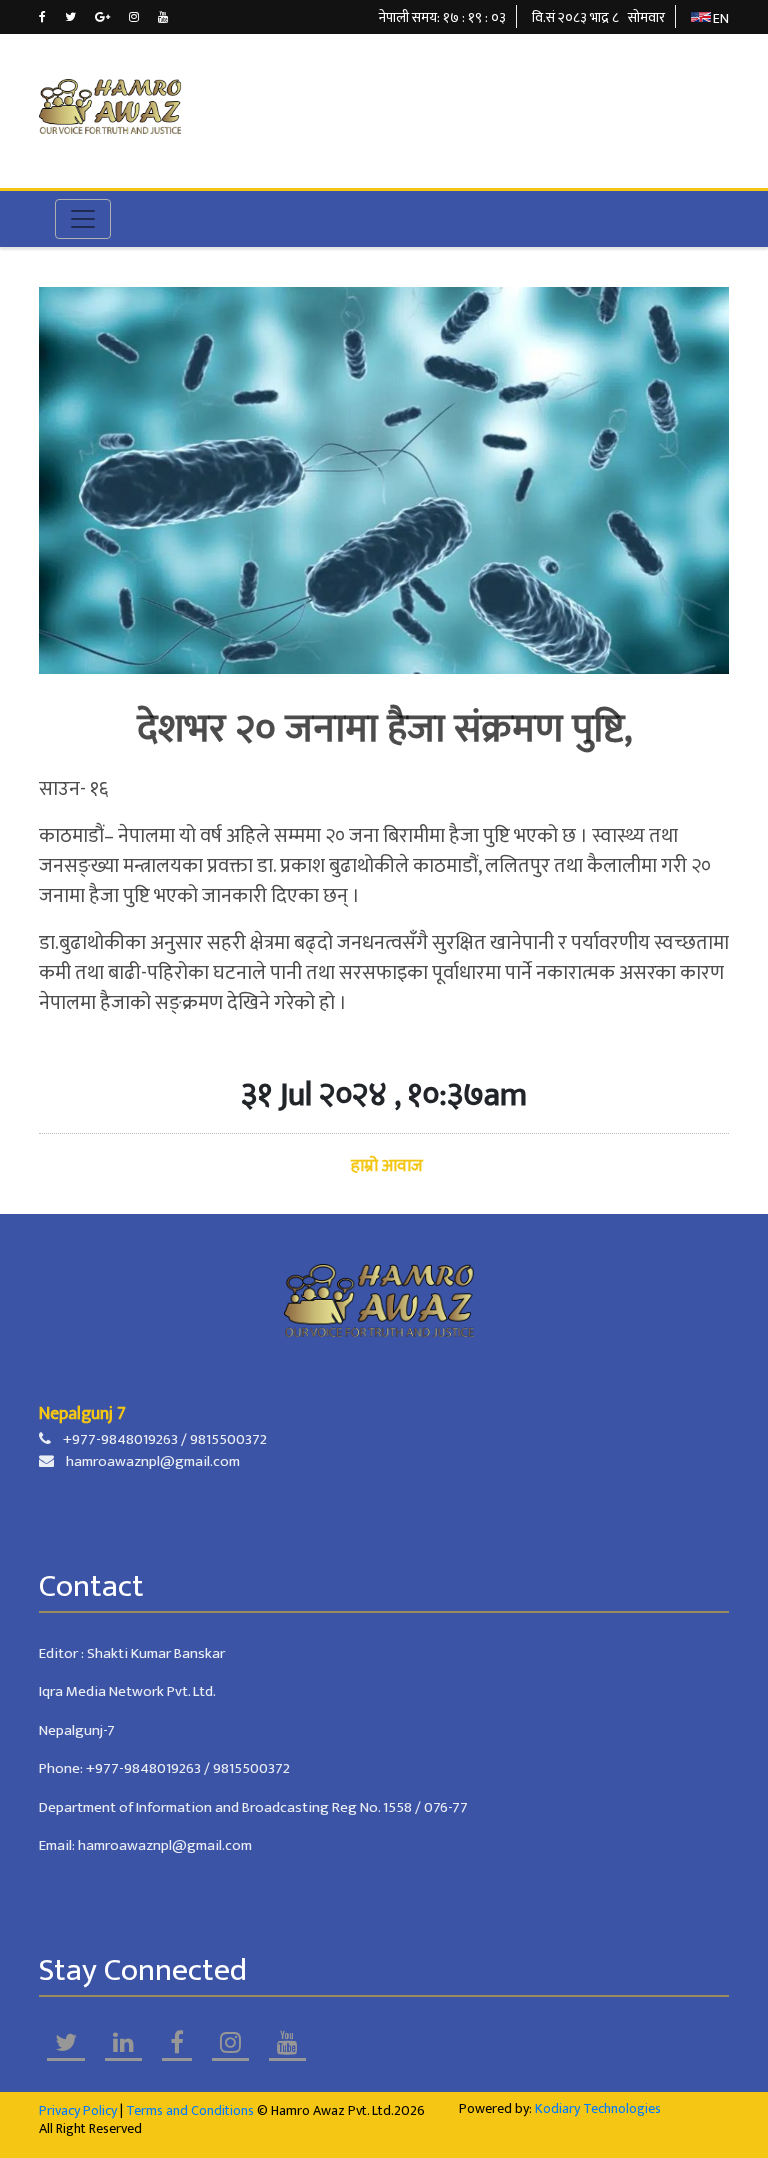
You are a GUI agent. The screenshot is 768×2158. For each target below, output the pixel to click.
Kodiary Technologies (598, 2108)
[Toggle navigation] (83, 219)
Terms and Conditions (190, 2110)
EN (721, 18)
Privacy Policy (78, 2110)
